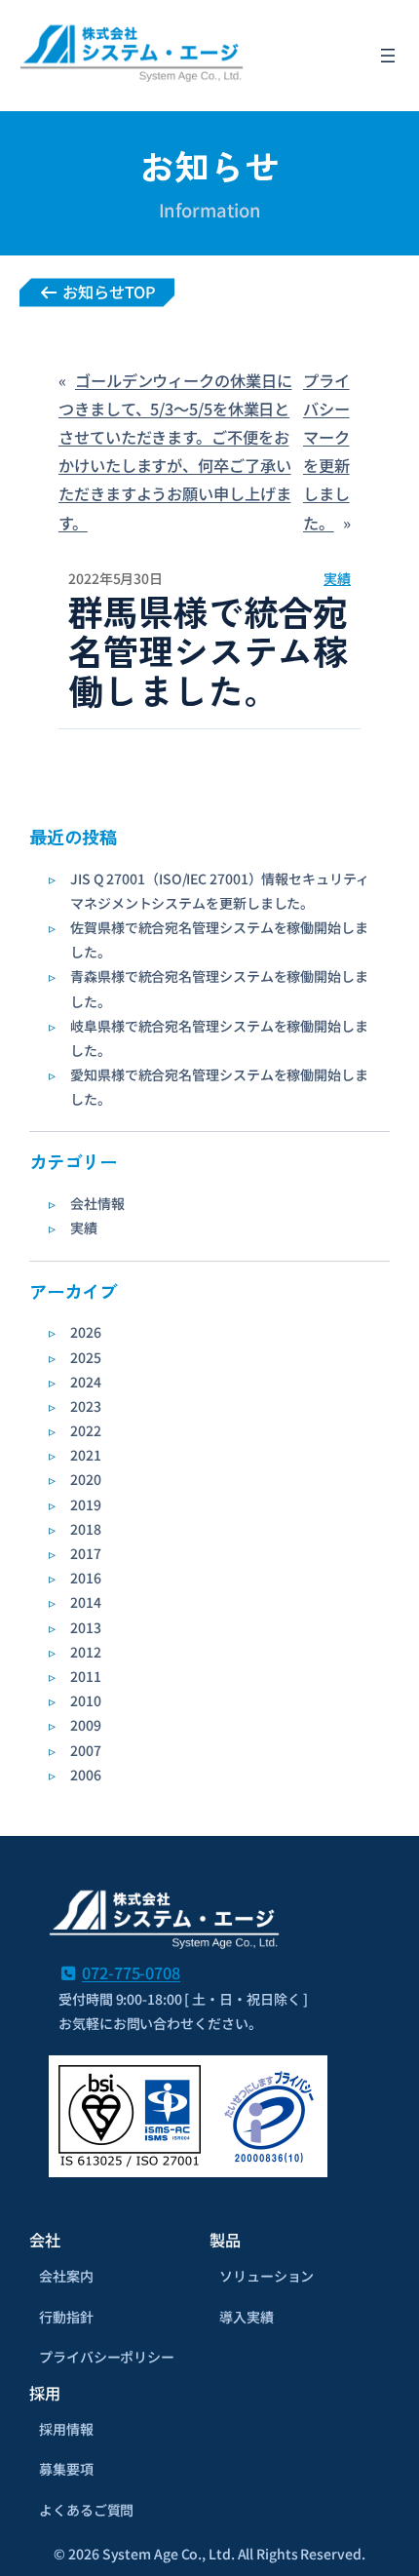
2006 (86, 1775)
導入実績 (247, 2317)
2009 (86, 1725)
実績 (84, 1228)
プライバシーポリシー (107, 2357)
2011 (86, 1676)
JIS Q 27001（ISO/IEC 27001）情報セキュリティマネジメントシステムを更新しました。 (220, 891)
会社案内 (66, 2276)
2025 (86, 1357)
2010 (86, 1700)
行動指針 (66, 2317)
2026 (86, 1332)
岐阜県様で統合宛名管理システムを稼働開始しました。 (219, 1038)
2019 (86, 1504)
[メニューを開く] (388, 56)
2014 (86, 1602)
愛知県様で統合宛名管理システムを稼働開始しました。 (219, 1087)
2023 (86, 1406)
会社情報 (97, 1203)
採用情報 (66, 2429)
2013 (86, 1627)
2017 (86, 1553)
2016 (86, 1578)
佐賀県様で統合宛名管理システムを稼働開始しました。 (219, 939)
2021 (86, 1455)
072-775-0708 (131, 1972)
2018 (86, 1529)
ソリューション (267, 2276)
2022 (86, 1430)
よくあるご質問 (86, 2510)
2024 (86, 1382)
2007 (86, 1750)
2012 (86, 1652)
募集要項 (66, 2469)
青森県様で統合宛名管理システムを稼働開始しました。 (219, 988)
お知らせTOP (107, 292)
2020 (86, 1479)
